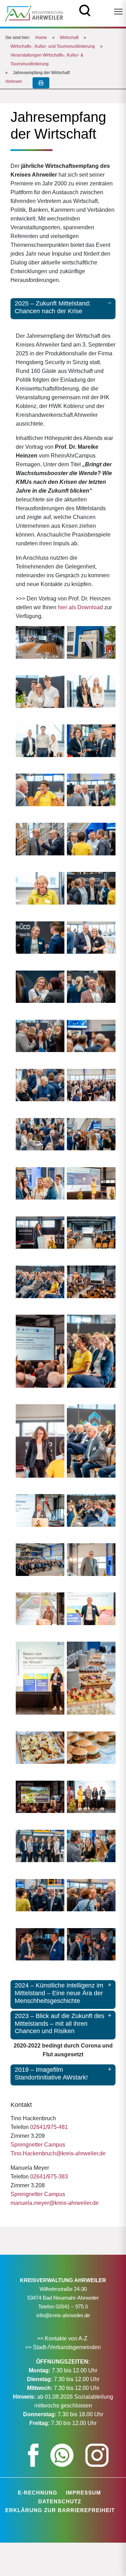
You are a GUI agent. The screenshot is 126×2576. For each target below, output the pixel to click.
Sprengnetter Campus (38, 2145)
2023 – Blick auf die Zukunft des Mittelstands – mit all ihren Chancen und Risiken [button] (59, 2023)
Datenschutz (60, 2501)
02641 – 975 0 (72, 2306)
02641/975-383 (49, 2177)
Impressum (83, 2493)
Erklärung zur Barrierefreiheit (60, 2510)
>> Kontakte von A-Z (63, 2338)
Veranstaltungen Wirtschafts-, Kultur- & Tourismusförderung (47, 60)
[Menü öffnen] (118, 12)
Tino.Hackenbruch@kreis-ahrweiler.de (58, 2153)
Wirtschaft (69, 38)
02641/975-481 (49, 2127)
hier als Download (80, 607)
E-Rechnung (38, 2493)
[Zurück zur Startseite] (34, 13)
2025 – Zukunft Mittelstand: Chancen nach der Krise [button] (53, 307)
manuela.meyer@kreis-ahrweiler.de (55, 2203)
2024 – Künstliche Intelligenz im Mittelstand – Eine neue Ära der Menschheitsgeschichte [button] (59, 1993)
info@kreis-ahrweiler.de (63, 2315)
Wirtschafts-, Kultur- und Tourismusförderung (53, 46)
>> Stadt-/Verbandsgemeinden (63, 2347)
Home (41, 38)
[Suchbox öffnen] (85, 10)
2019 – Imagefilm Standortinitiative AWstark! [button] (51, 2074)
